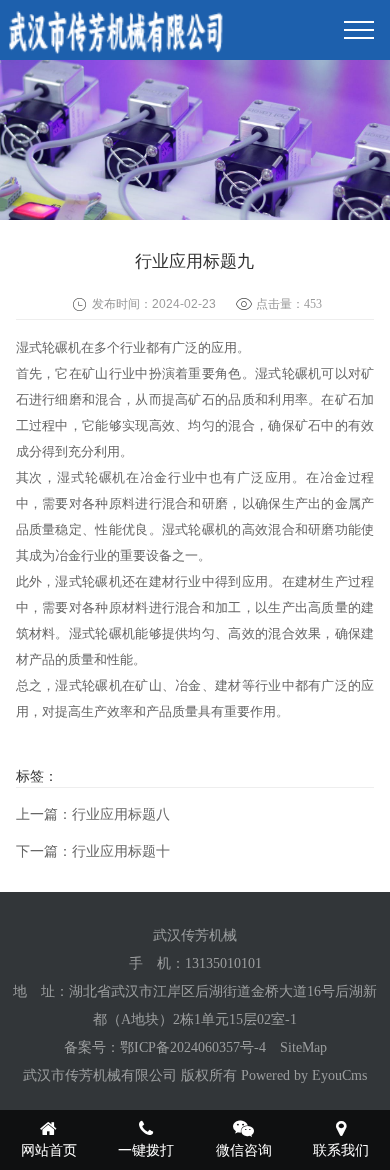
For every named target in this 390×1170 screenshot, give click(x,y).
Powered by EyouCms (302, 1075)
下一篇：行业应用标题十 (93, 851)
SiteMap (303, 1047)
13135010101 (223, 963)
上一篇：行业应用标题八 (93, 814)
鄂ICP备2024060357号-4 (193, 1047)
